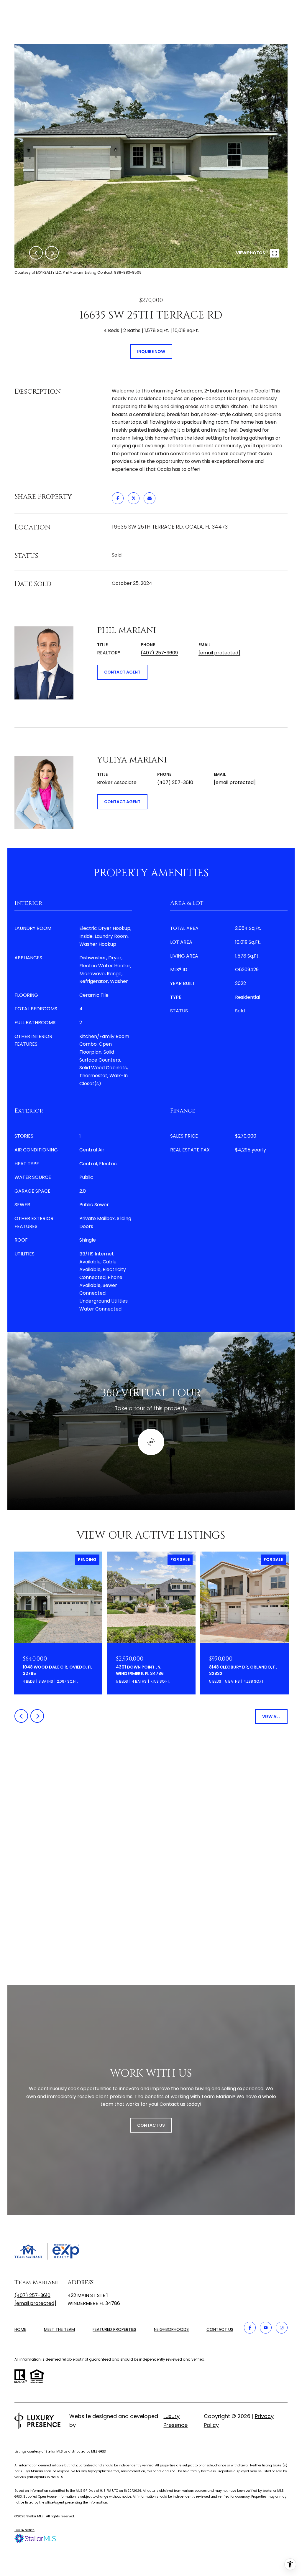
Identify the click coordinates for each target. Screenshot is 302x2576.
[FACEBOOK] (250, 2328)
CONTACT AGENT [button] (122, 672)
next (52, 253)
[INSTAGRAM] (282, 2328)
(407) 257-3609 (159, 653)
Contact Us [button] (151, 2125)
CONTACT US (220, 2330)
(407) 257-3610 (175, 782)
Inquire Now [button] (151, 352)
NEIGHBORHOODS (171, 2329)
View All (271, 1717)
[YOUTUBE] (266, 2328)
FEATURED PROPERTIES (114, 2329)
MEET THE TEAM (59, 2329)
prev (36, 253)
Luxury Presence (175, 2421)
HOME (20, 2329)
